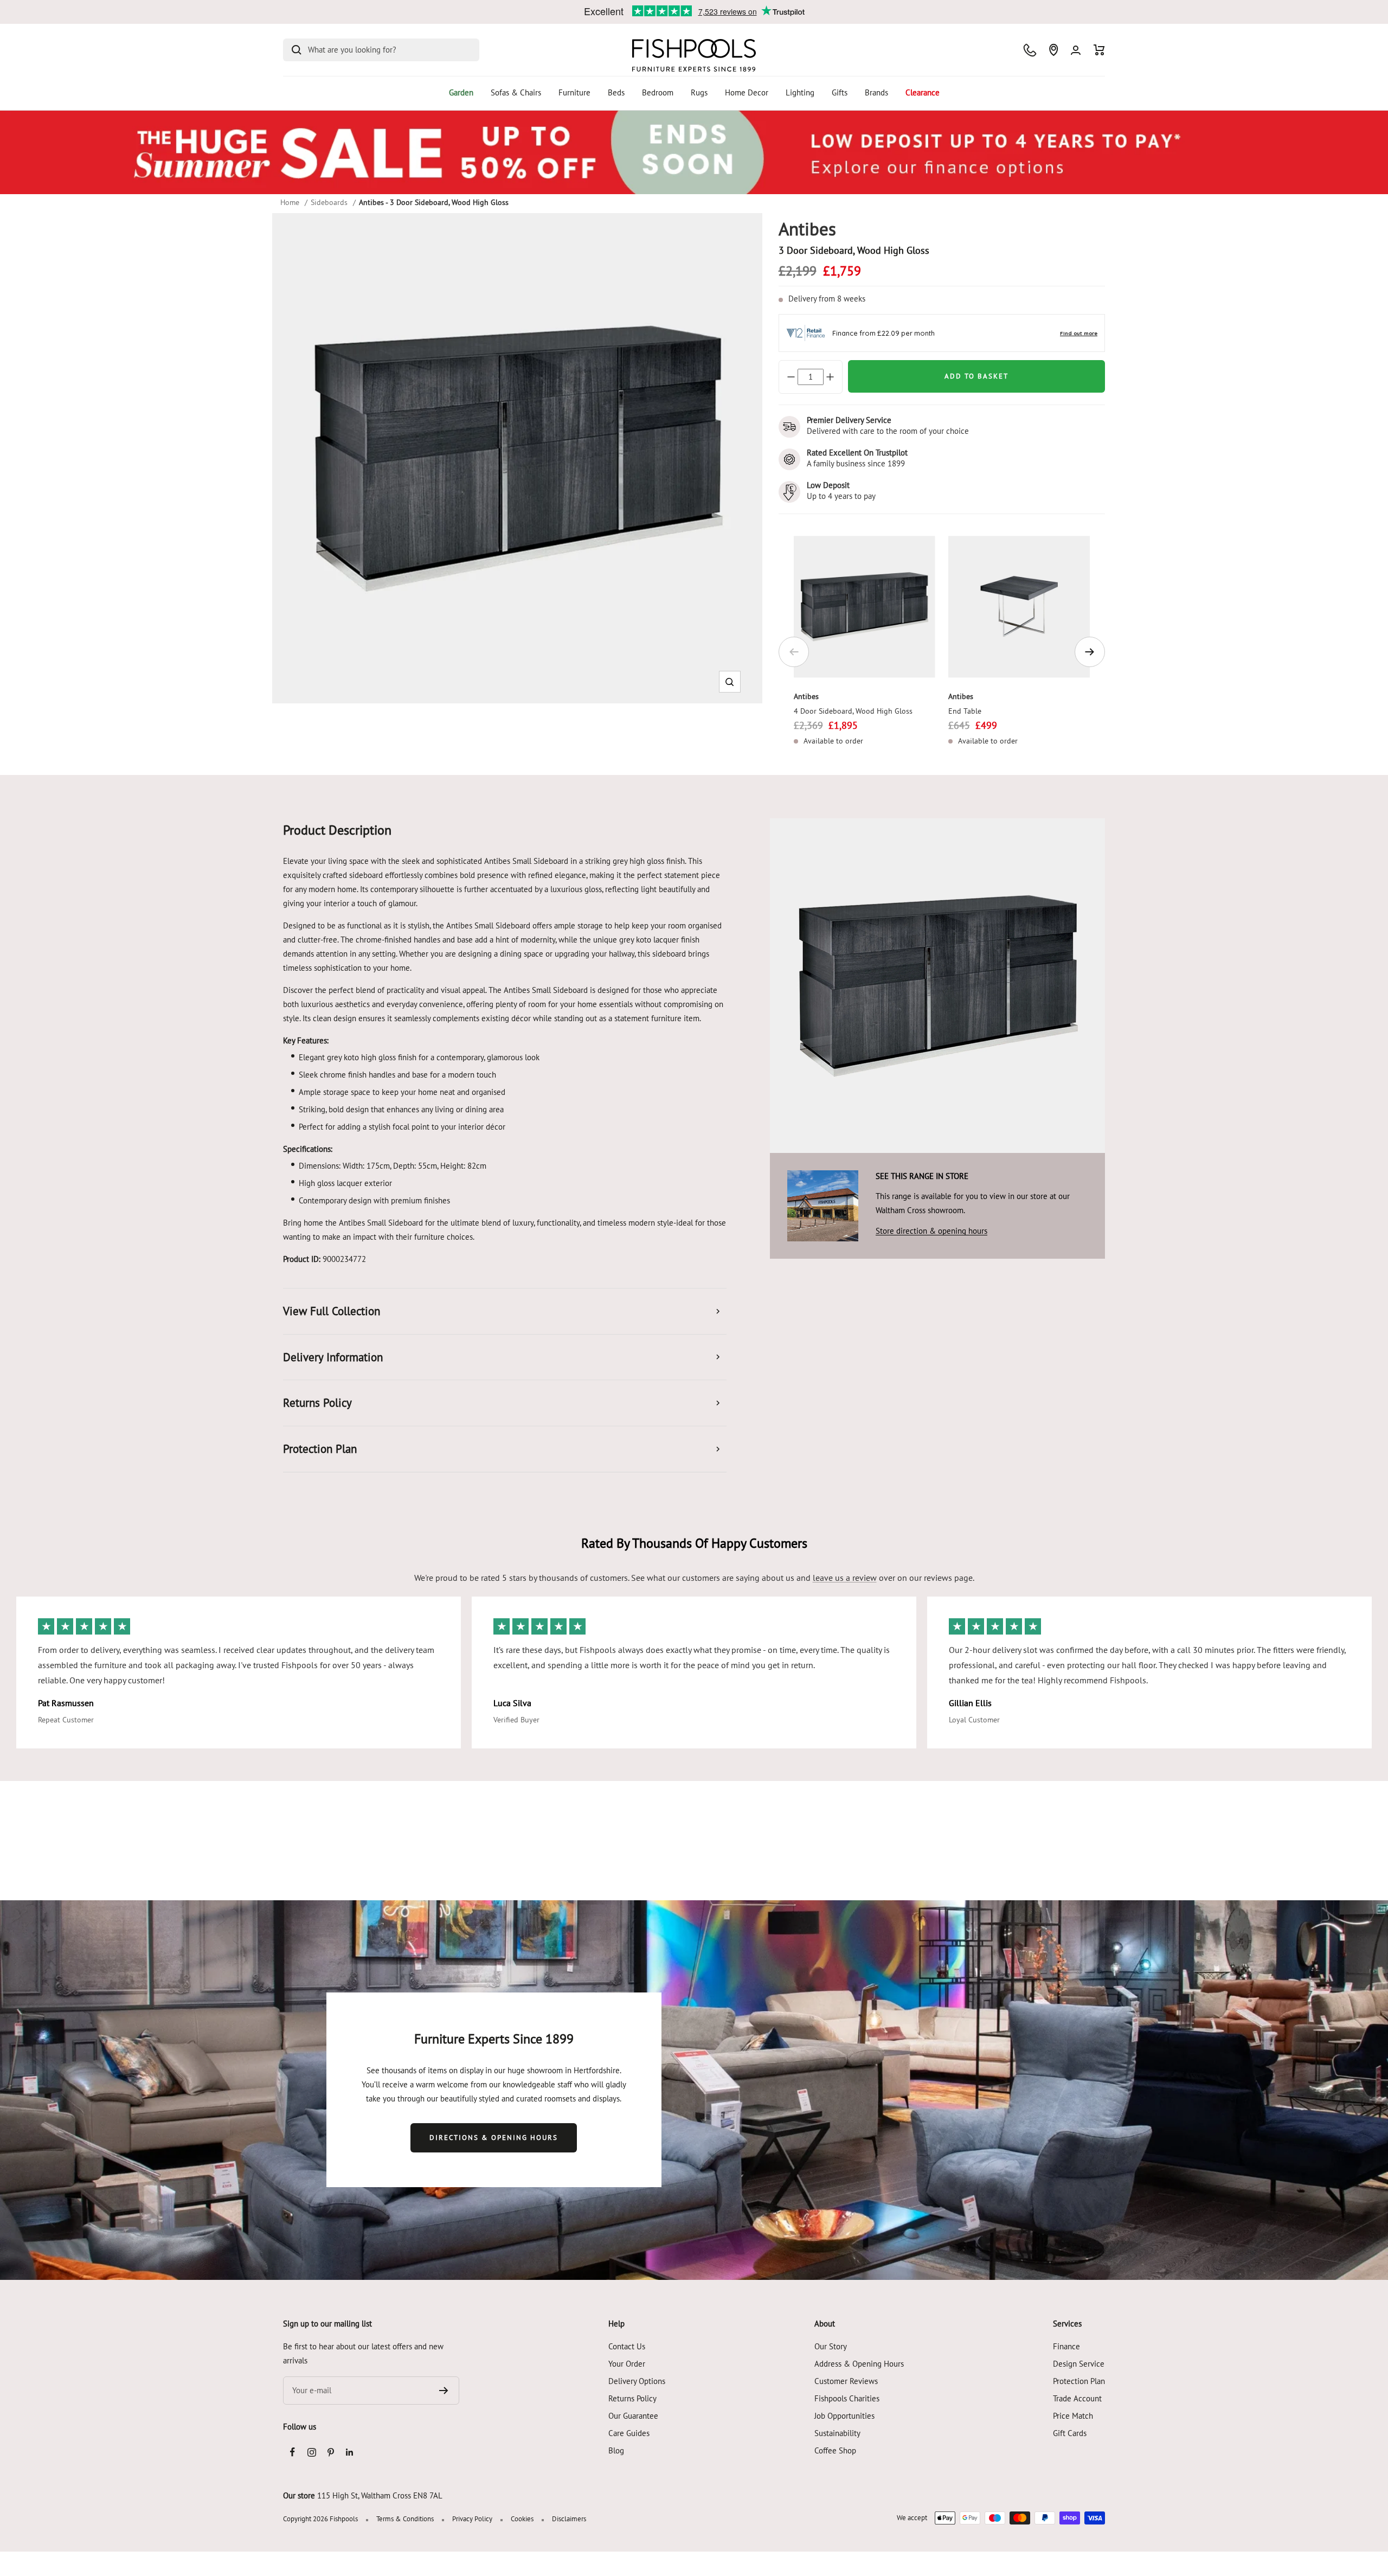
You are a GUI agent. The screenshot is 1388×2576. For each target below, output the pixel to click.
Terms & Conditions (405, 2519)
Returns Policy (632, 2398)
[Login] (1076, 50)
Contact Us (627, 2346)
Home (290, 202)
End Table (965, 711)
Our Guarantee (633, 2416)
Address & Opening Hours (859, 2364)
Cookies (522, 2519)
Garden (461, 92)
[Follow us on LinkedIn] (349, 2452)
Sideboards (329, 202)
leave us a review (845, 1578)
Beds (616, 92)
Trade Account (1077, 2398)
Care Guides (629, 2433)
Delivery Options (637, 2381)
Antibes (806, 696)
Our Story (831, 2346)
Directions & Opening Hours (494, 2138)
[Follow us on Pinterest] (330, 2452)
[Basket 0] (1099, 50)
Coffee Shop (835, 2450)
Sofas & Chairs (516, 92)
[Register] (444, 2391)
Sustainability (837, 2433)
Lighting (800, 92)
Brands (876, 92)
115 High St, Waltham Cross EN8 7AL (380, 2495)
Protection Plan (1079, 2381)
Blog (616, 2450)
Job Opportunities (844, 2416)
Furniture (574, 92)
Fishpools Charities (847, 2398)
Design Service (1079, 2364)
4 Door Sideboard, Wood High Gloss (853, 711)
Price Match (1073, 2416)
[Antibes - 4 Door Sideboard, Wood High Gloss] (865, 607)
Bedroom (658, 92)
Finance (1066, 2346)
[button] (730, 682)
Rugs (699, 92)
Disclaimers (569, 2519)
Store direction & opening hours (931, 1231)
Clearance (923, 92)
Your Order (627, 2364)
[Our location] (1053, 50)
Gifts (840, 92)
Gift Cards (1070, 2433)
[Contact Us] (1030, 50)
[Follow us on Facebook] (293, 2452)
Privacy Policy (472, 2519)
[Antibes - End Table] (1019, 607)
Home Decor (747, 92)
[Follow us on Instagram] (311, 2452)
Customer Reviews (846, 2381)
